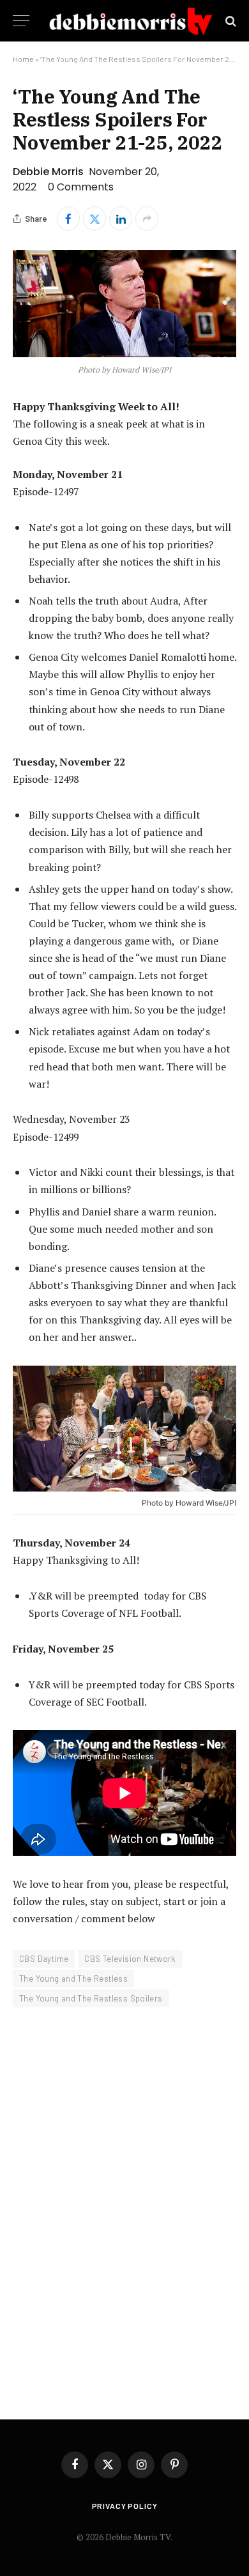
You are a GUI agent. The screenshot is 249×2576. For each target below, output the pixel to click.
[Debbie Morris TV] (131, 21)
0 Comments (81, 187)
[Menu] (21, 21)
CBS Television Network (130, 1959)
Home (23, 59)
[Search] (230, 21)
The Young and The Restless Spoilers (91, 1998)
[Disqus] (124, 2205)
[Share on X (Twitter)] (94, 219)
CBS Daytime (44, 1959)
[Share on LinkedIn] (121, 219)
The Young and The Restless (73, 1978)
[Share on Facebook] (68, 219)
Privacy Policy (125, 2506)
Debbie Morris (48, 172)
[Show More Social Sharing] (147, 219)
